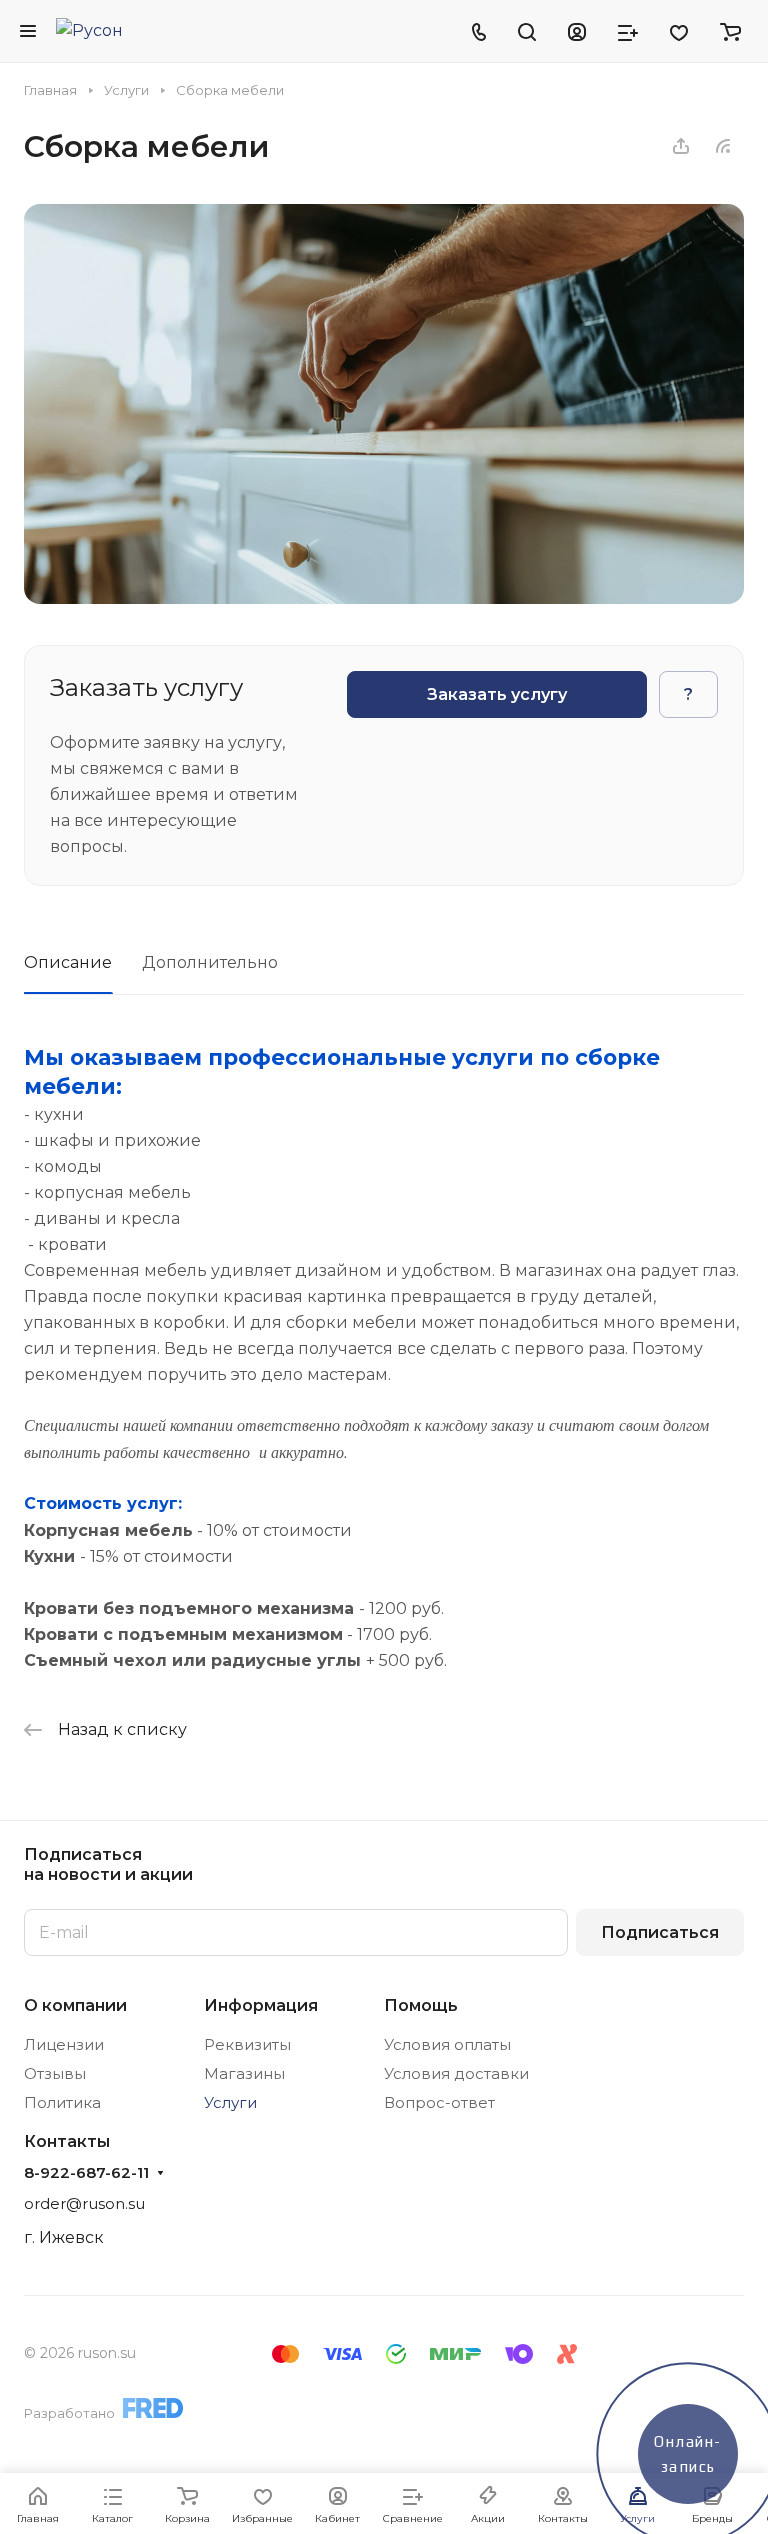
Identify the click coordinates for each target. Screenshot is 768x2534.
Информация (261, 2005)
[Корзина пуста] (730, 31)
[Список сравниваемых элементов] (628, 31)
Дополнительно (210, 962)
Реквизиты (247, 2044)
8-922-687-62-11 (86, 2173)
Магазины (244, 2073)
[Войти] (577, 31)
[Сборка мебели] (384, 598)
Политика (62, 2102)
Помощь (421, 2005)
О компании (75, 2005)
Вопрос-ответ (439, 2102)
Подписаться (660, 1932)
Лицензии (64, 2044)
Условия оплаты (447, 2044)
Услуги (230, 2102)
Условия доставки (456, 2073)
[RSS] (723, 146)
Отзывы (55, 2073)
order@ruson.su (84, 2203)
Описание (68, 962)
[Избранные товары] (679, 31)
